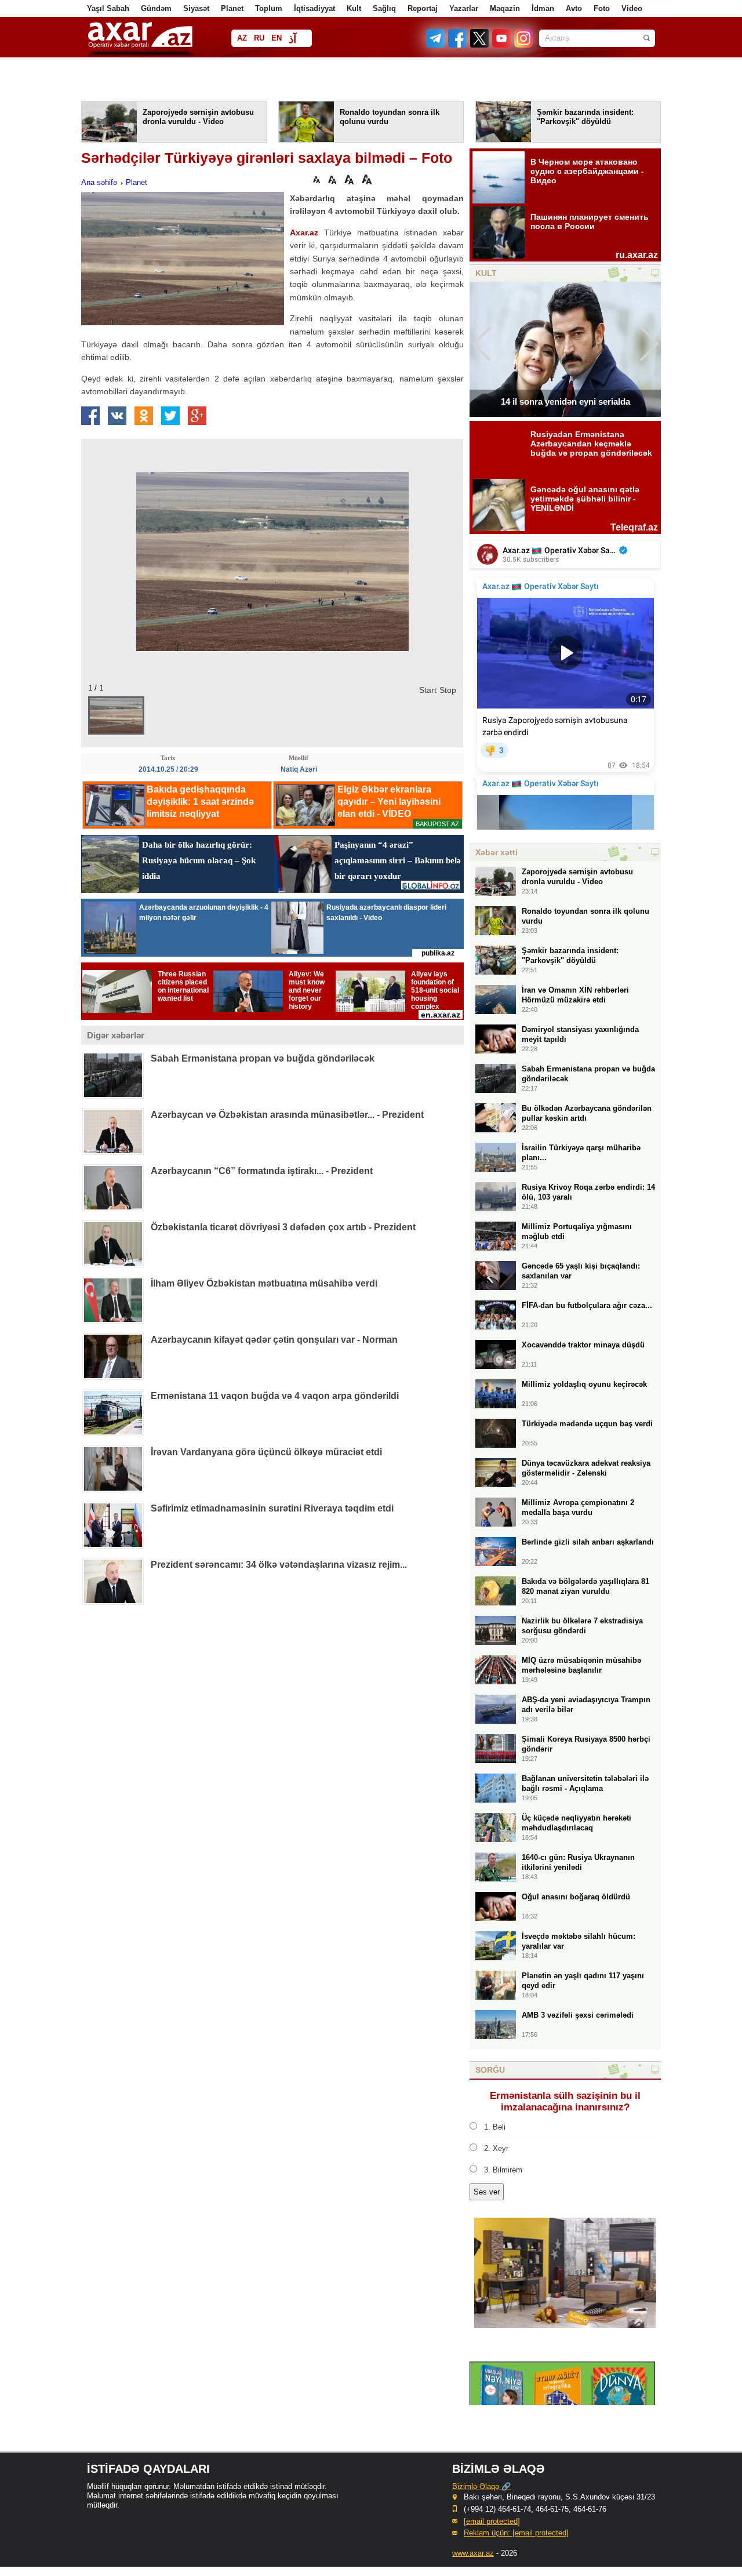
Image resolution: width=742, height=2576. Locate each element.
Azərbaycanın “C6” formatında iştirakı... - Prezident (262, 1171)
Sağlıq (384, 8)
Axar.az (304, 232)
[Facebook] (458, 45)
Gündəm (156, 8)
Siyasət (196, 8)
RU (259, 38)
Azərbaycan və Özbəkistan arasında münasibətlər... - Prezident (287, 1115)
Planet (232, 8)
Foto (602, 8)
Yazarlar (464, 8)
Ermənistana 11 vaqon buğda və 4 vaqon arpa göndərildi (275, 1396)
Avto (574, 8)
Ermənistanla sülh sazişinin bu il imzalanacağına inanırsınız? (565, 2101)
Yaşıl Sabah (108, 8)
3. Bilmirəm (503, 2170)
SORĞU (490, 2070)
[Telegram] (437, 45)
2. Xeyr (496, 2148)
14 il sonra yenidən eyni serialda (565, 402)
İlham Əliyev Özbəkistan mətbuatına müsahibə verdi (264, 1283)
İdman (543, 8)
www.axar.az (473, 2553)
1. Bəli (495, 2127)
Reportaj (423, 8)
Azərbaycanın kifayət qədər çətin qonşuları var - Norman (274, 1340)
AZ (242, 38)
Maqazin (505, 8)
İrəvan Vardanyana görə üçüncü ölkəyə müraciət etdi (266, 1452)
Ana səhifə (99, 182)
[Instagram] (523, 45)
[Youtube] (502, 45)
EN (277, 38)
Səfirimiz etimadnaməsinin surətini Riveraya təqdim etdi (272, 1508)
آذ (292, 39)
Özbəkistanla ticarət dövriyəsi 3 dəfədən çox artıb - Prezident (283, 1227)
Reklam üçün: (516, 2533)
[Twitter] (480, 45)
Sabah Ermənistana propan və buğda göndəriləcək (263, 1058)
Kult (354, 8)
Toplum (269, 8)
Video (632, 8)
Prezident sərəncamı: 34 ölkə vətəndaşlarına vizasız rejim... (279, 1565)
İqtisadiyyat (314, 8)
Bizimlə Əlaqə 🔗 (481, 2486)
